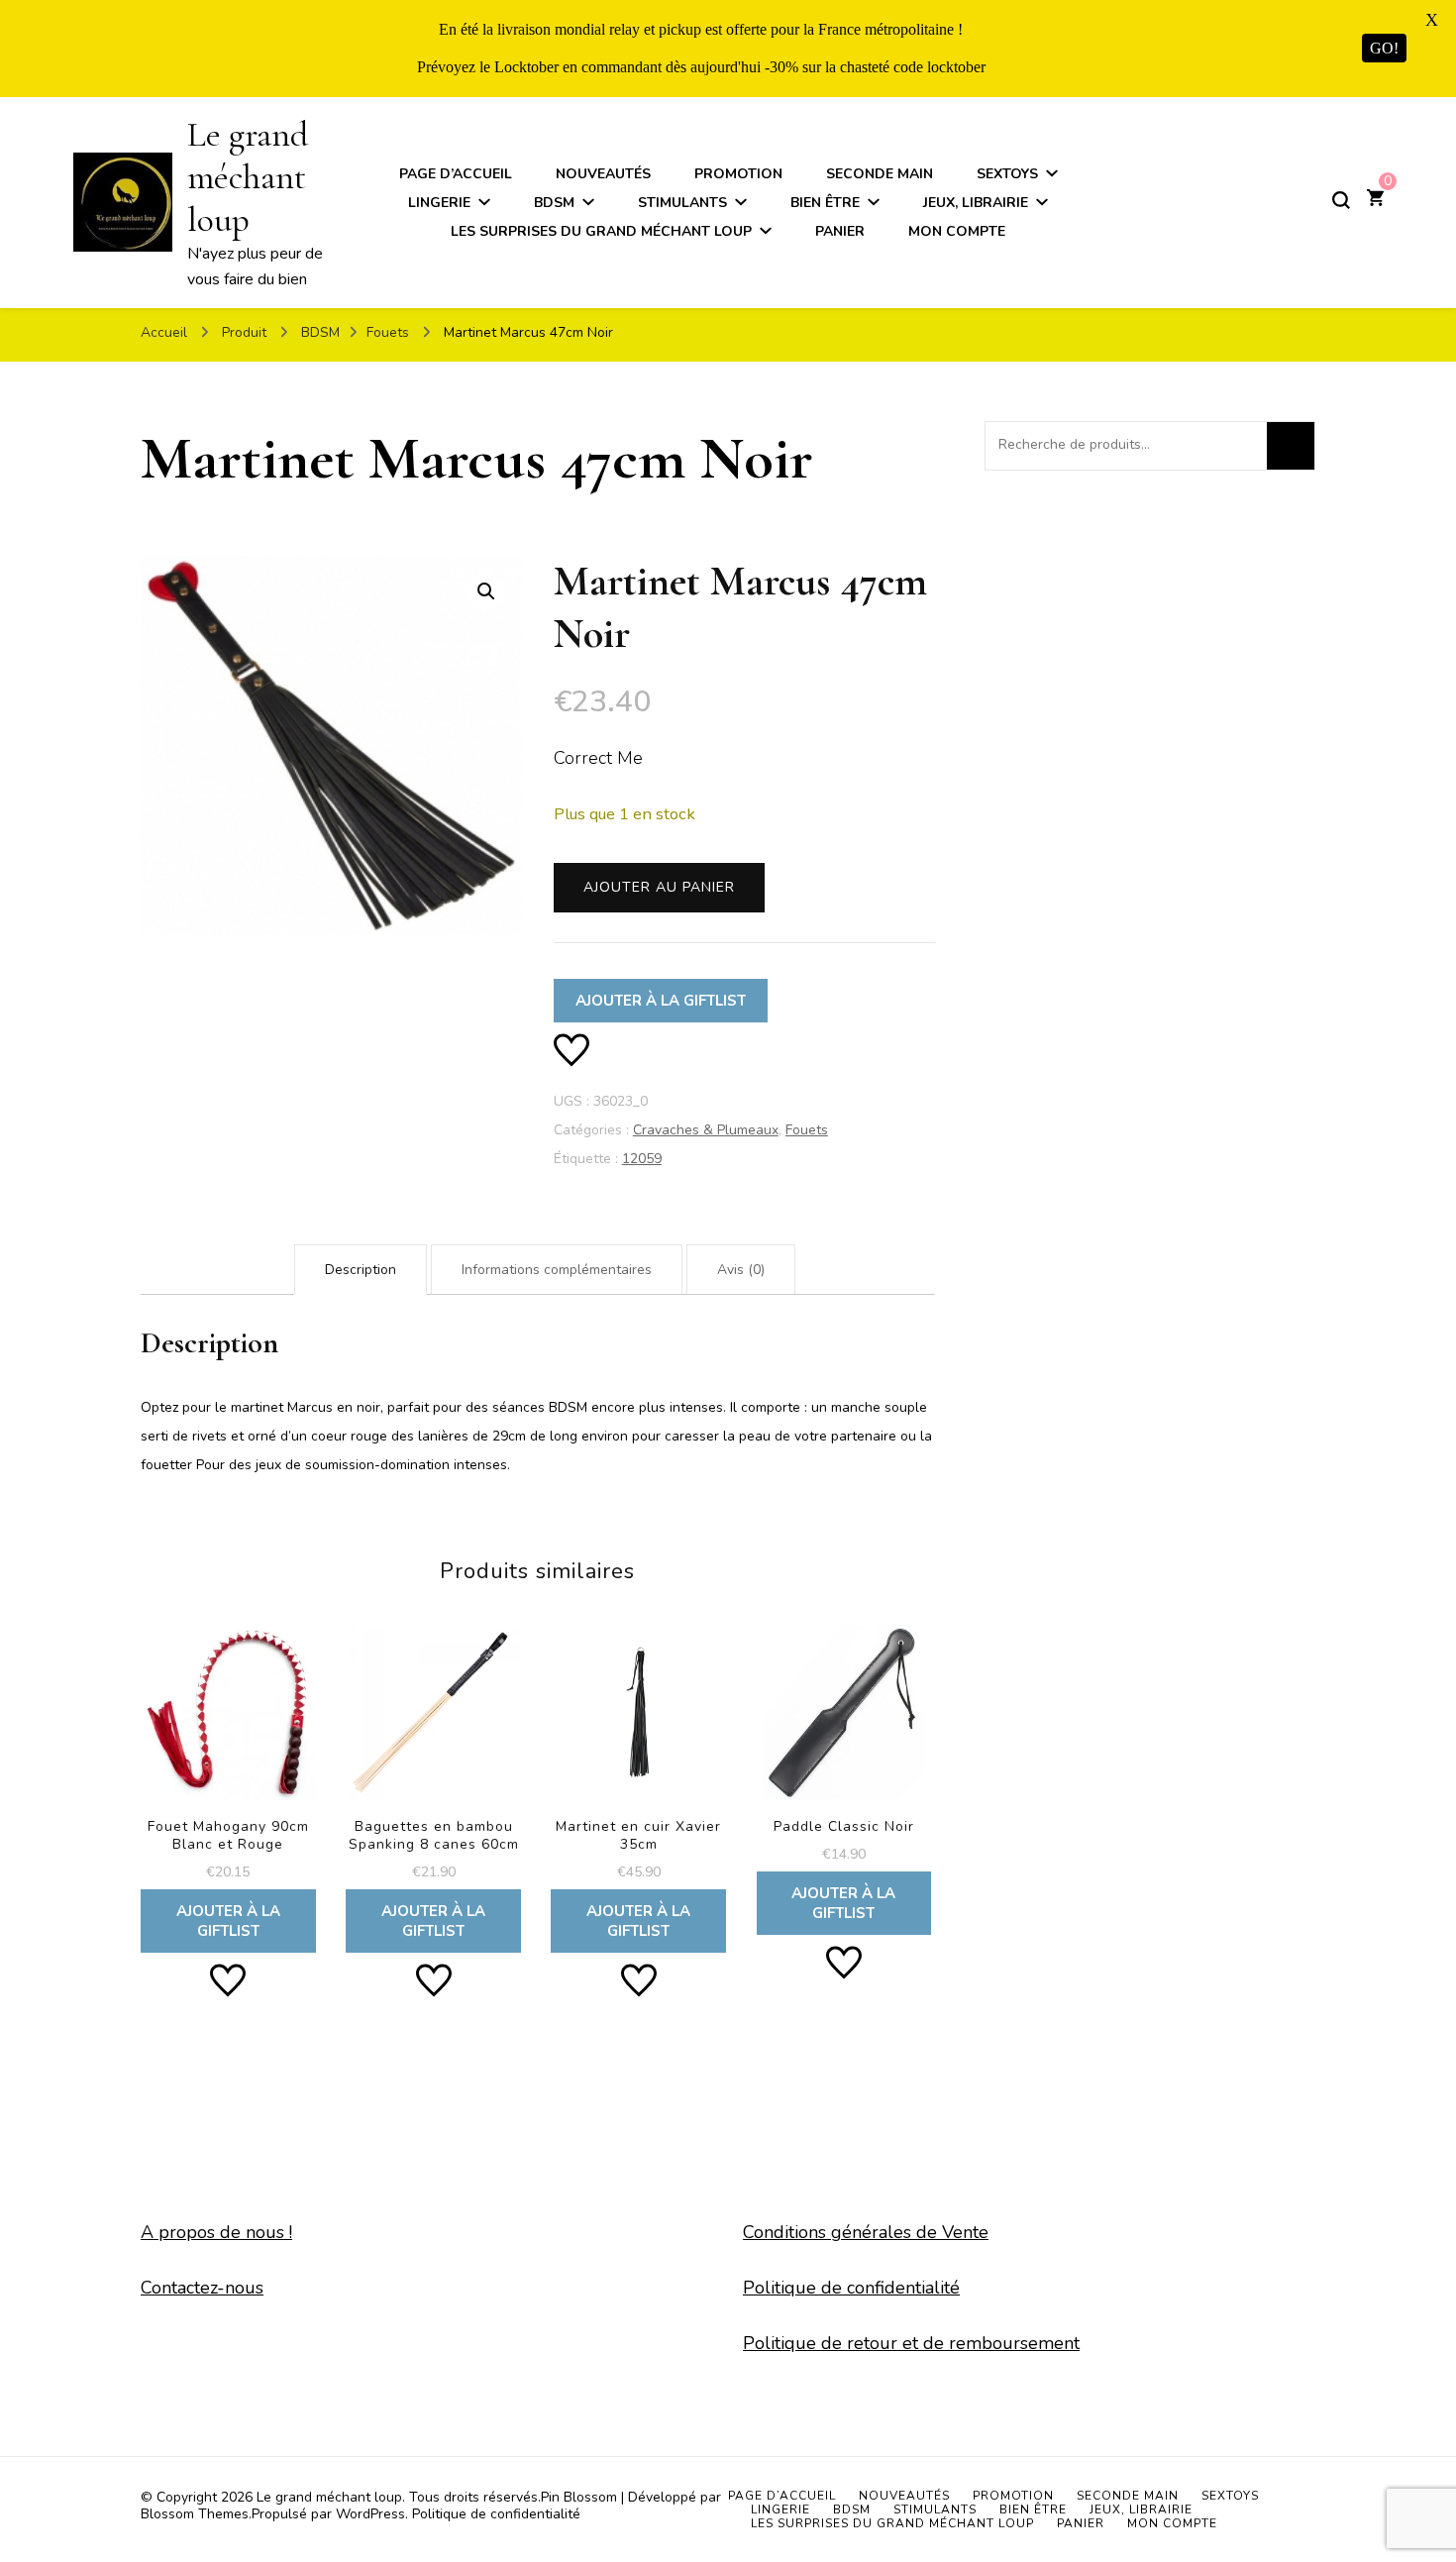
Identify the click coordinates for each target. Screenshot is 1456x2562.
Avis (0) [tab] (741, 1270)
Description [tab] (361, 1270)
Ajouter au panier (659, 887)
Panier (840, 231)
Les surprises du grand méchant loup (601, 231)
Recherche (1291, 446)
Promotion (738, 174)
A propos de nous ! (216, 2232)
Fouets (807, 1130)
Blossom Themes (195, 2514)
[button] (486, 591)
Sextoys (1007, 174)
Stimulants (682, 203)
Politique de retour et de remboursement (911, 2343)
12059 (642, 1159)
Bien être (825, 203)
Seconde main (880, 174)
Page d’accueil (456, 174)
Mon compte (957, 231)
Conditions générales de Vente (866, 2232)
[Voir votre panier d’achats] (1375, 200)
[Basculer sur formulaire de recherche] (1341, 200)
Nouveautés (603, 174)
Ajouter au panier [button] (228, 1779)
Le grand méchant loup (248, 177)
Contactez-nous (202, 2288)
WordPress (370, 2514)
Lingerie (439, 203)
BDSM (554, 203)
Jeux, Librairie (976, 203)
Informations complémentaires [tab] (557, 1270)
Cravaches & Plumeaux (706, 1130)
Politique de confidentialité (851, 2288)
